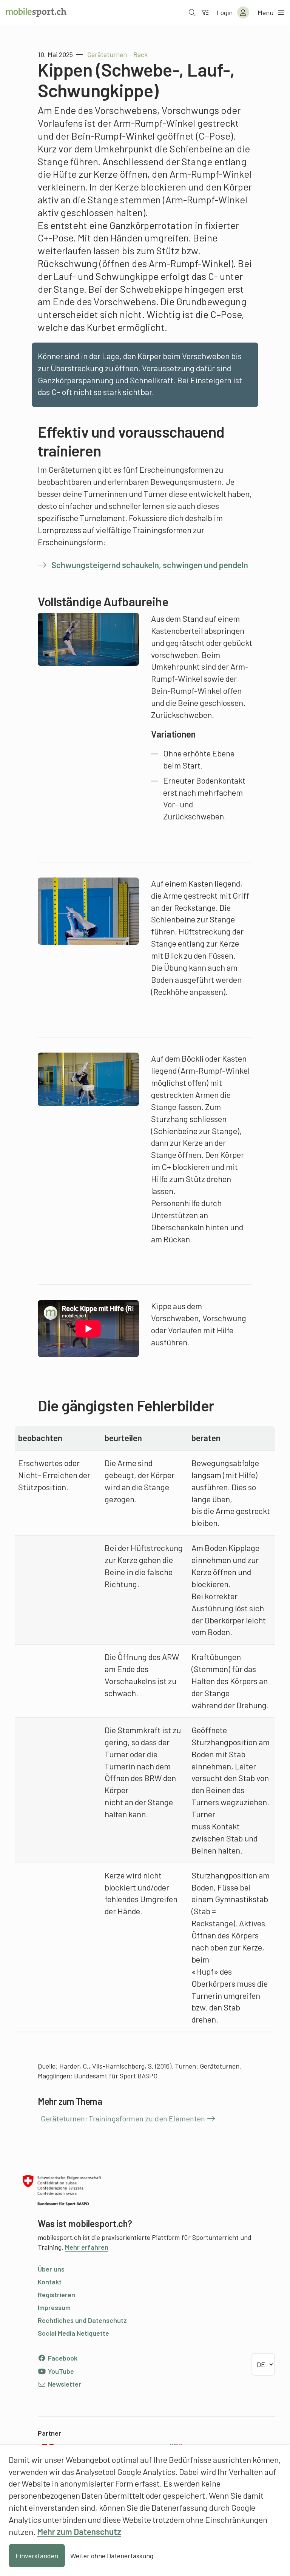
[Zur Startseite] (36, 12)
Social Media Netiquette (73, 2333)
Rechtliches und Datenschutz (82, 2320)
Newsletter (64, 2384)
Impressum (54, 2307)
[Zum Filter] (205, 12)
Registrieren (56, 2295)
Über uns (51, 2269)
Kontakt (50, 2282)
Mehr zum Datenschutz (79, 2531)
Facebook (62, 2358)
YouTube (60, 2371)
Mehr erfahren (87, 2247)
